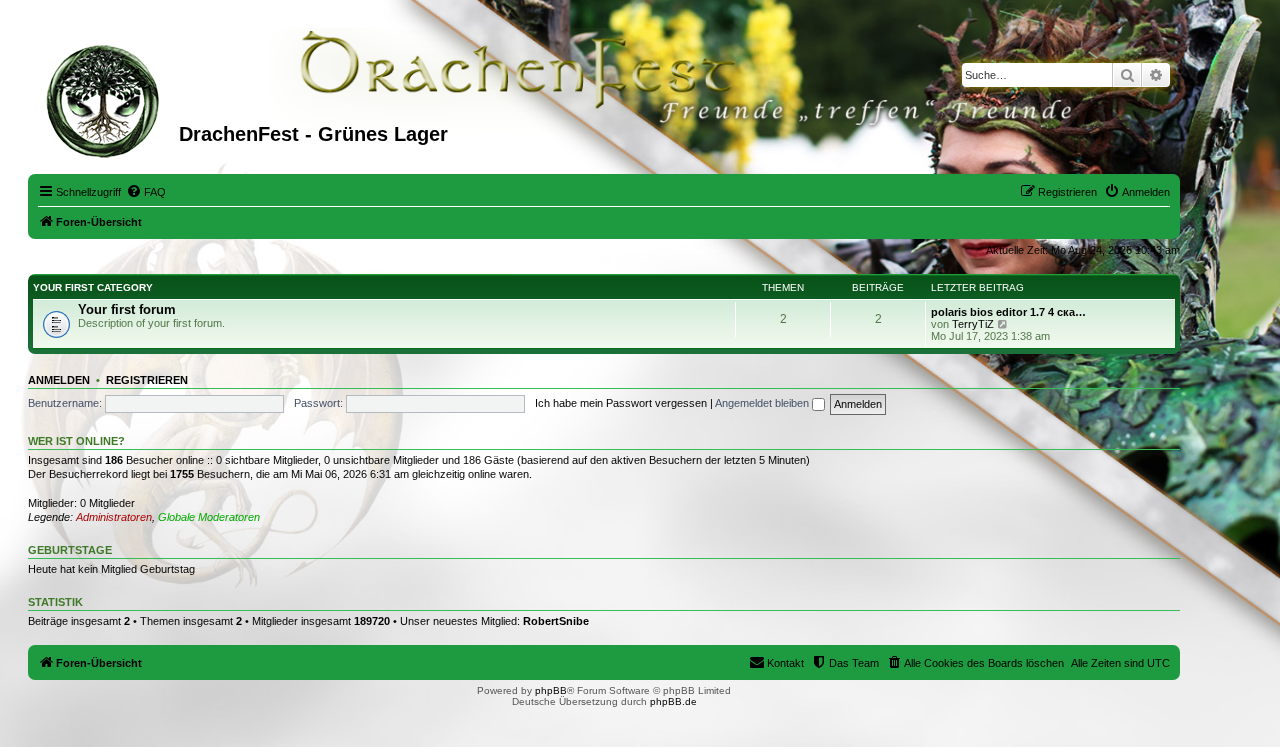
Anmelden (59, 380)
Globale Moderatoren (209, 517)
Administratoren (114, 517)
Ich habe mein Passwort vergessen (621, 403)
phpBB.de (673, 701)
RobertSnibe (556, 621)
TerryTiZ (973, 324)
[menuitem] (146, 192)
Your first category (93, 287)
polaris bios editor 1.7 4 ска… (1008, 312)
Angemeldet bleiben (763, 403)
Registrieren (147, 380)
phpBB (551, 690)
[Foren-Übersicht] (106, 99)
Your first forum (127, 309)
